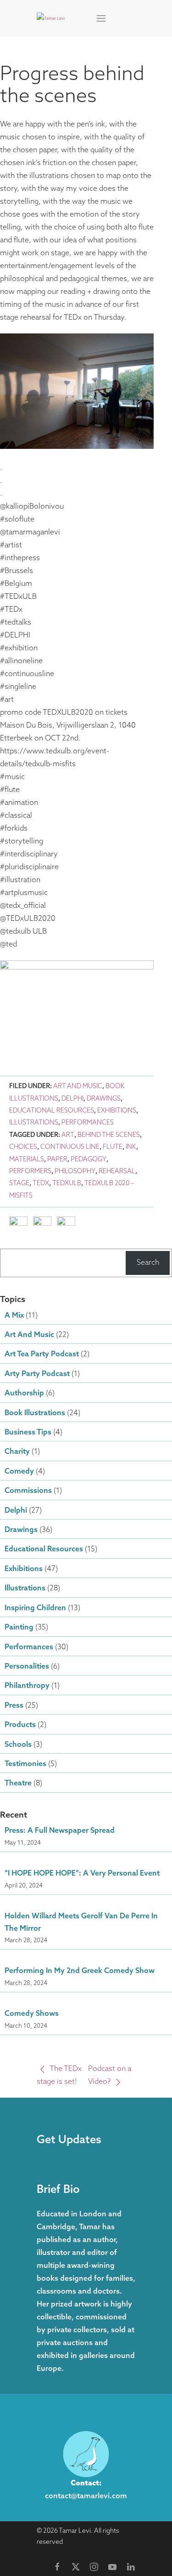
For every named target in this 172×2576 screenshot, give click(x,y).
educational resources (52, 1111)
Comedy (19, 1472)
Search (148, 1263)
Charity (17, 1452)
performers (30, 1172)
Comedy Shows (32, 2014)
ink (131, 1147)
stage (19, 1184)
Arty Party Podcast (37, 1374)
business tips (28, 1433)
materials (27, 1160)
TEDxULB (67, 1184)
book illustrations (35, 1413)
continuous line (70, 1147)
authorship (24, 1394)
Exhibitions (117, 1111)
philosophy (75, 1172)
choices (23, 1147)
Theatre (18, 1784)
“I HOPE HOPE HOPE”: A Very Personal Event (82, 1874)
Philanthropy (27, 1686)
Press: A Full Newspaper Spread (60, 1831)
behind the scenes (109, 1135)
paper (57, 1160)
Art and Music (78, 1087)
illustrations (34, 1123)
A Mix (14, 1316)
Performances (88, 1123)
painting (19, 1628)
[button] (101, 18)
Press (14, 1706)
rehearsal (117, 1172)
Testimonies (25, 1764)
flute (113, 1147)
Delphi (72, 1099)
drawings (104, 1099)
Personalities (27, 1667)
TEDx (41, 1184)
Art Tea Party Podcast (42, 1354)
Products (20, 1725)
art (68, 1135)
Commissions (28, 1491)
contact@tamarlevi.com (86, 2496)
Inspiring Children (35, 1608)
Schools (18, 1745)
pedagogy (89, 1160)
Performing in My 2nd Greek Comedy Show (80, 1971)
